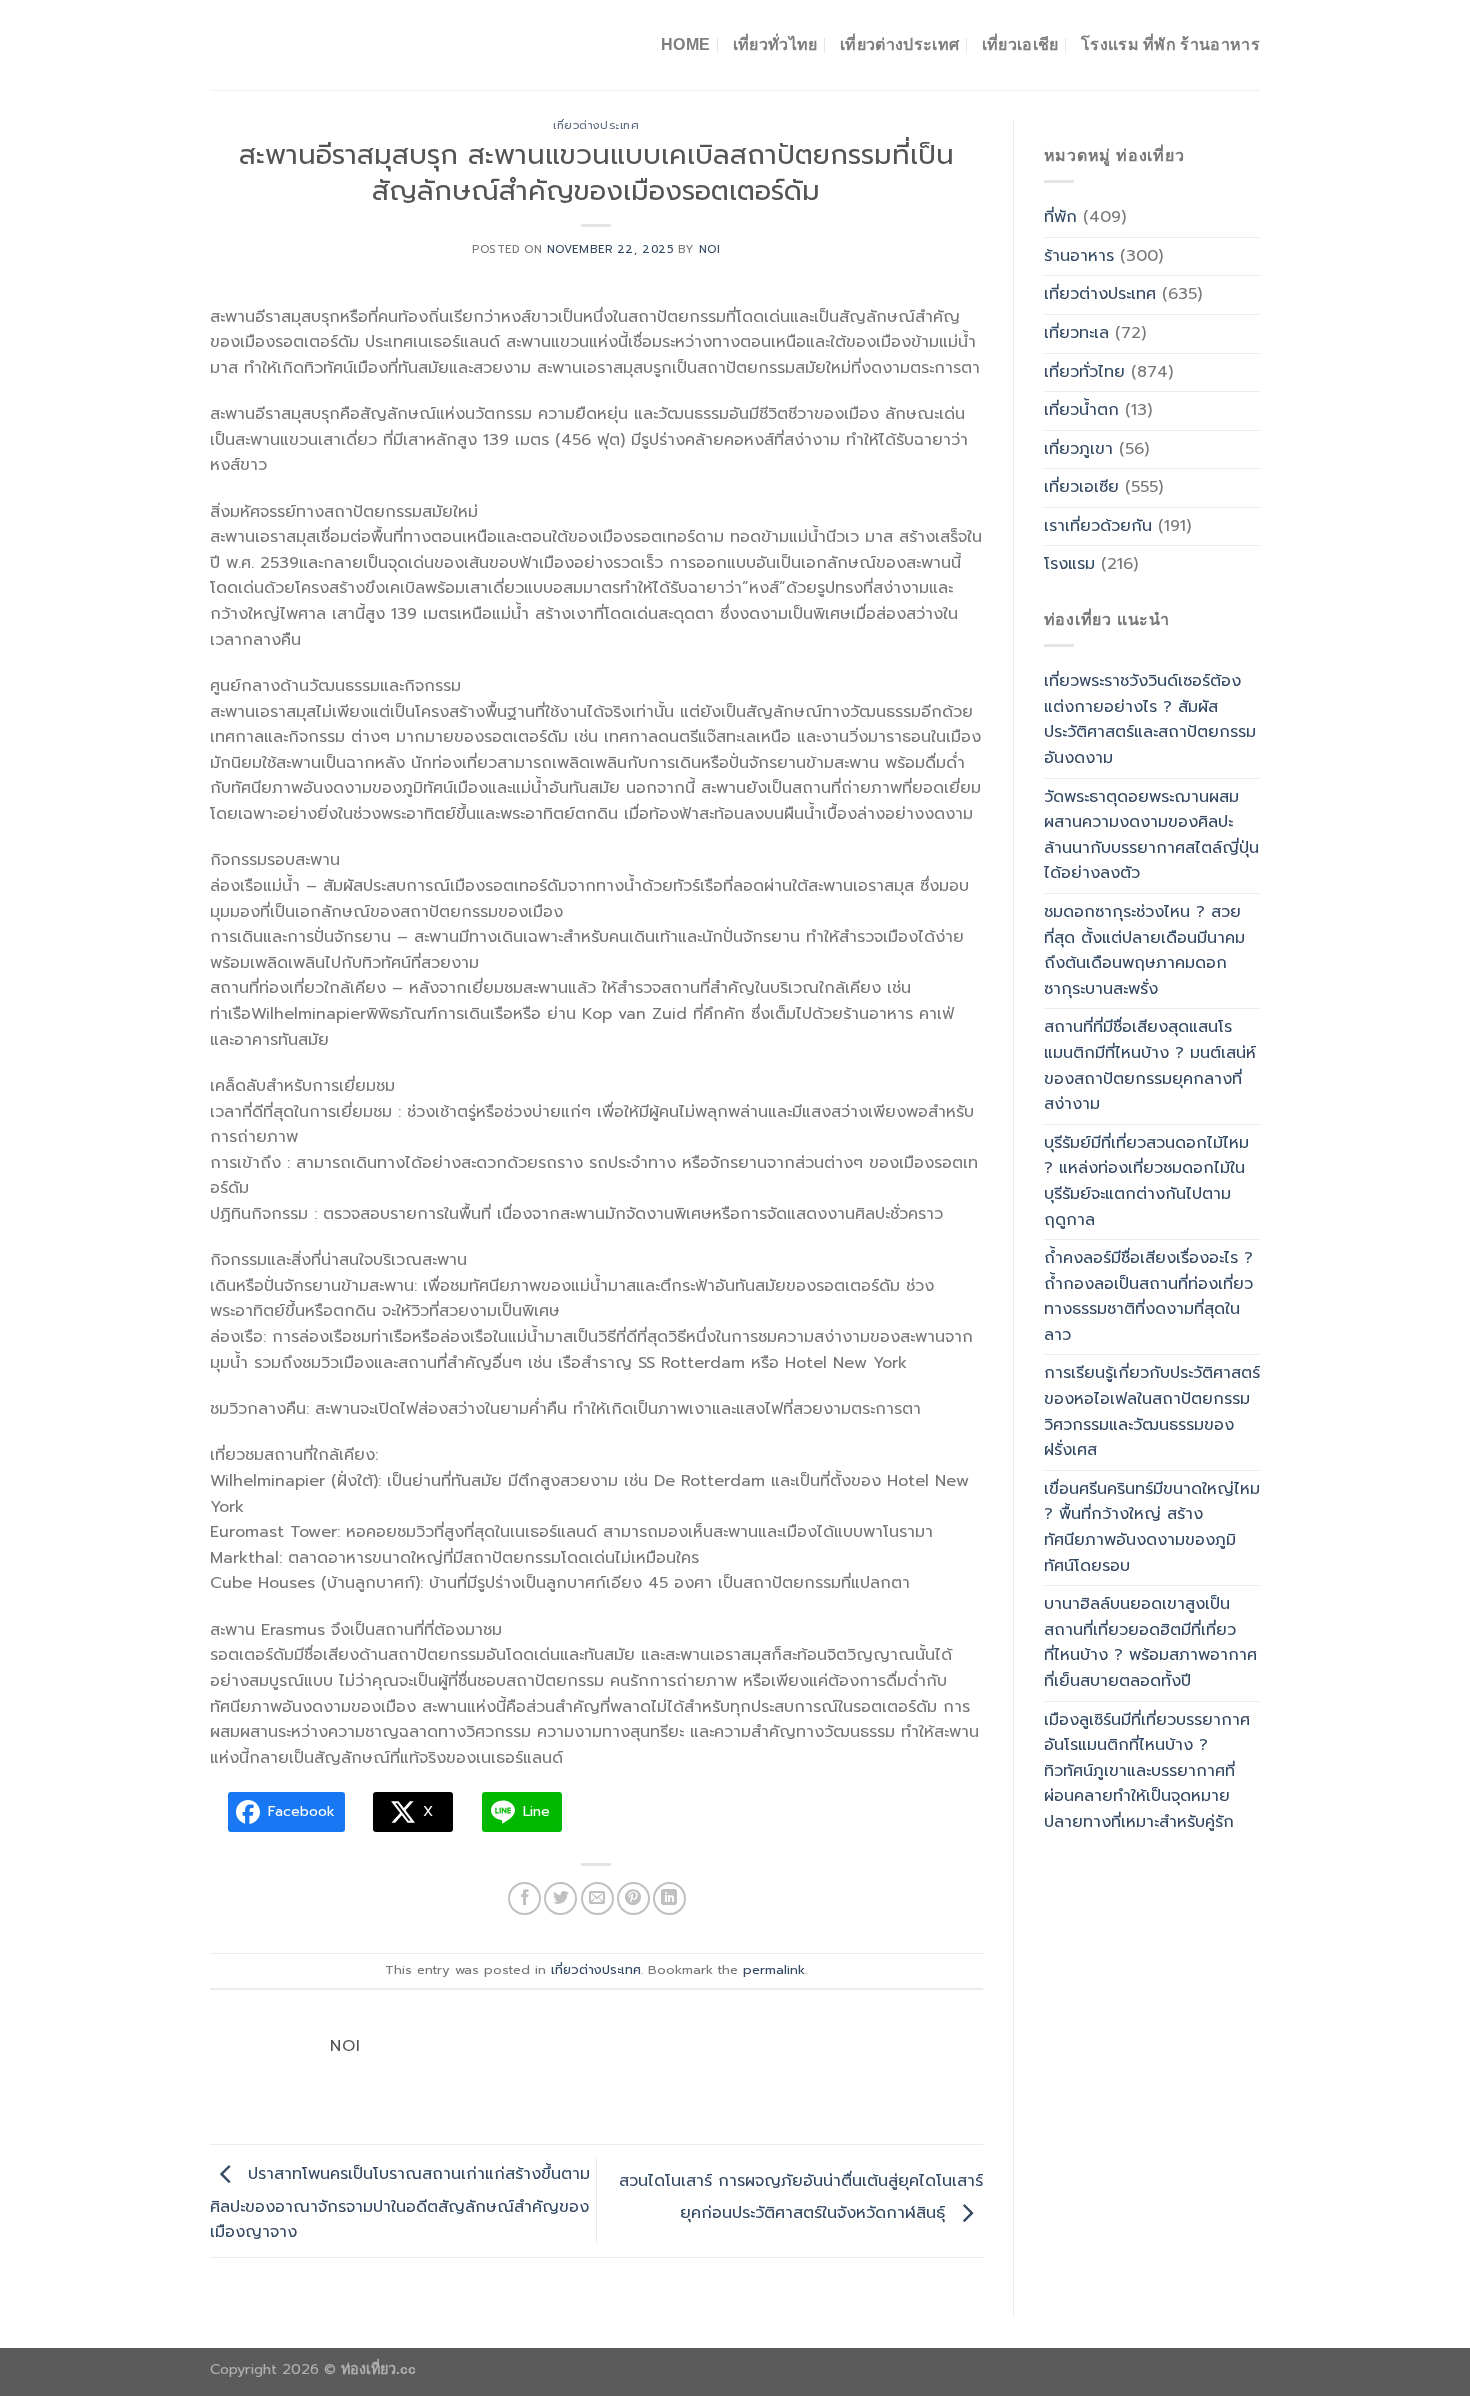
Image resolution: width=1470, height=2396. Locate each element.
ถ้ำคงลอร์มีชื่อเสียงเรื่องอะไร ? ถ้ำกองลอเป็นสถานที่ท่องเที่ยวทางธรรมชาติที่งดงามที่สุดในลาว (1148, 1296)
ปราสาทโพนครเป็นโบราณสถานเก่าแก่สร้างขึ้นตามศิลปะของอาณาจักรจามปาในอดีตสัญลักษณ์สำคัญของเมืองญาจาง (400, 2204)
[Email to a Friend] (597, 1898)
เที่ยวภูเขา (1078, 449)
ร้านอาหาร (1079, 256)
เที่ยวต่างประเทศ (899, 44)
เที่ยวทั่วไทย (775, 44)
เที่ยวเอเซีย (1081, 487)
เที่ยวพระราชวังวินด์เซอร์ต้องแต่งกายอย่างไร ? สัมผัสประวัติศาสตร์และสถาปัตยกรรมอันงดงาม (1150, 719)
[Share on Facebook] (524, 1898)
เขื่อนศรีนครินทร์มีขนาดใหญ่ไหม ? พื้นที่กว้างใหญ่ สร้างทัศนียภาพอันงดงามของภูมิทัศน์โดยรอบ (1152, 1527)
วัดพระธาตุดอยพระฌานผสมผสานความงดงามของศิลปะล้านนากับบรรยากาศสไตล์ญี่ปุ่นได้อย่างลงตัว (1151, 835)
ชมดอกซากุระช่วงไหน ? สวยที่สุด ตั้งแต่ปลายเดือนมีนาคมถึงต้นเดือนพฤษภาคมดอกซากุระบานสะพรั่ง (1144, 950)
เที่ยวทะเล (1076, 333)
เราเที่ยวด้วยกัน (1098, 526)
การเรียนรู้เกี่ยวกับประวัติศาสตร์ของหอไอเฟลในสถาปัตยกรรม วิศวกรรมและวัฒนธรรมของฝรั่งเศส (1152, 1411)
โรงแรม (1069, 564)
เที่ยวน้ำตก (1081, 410)
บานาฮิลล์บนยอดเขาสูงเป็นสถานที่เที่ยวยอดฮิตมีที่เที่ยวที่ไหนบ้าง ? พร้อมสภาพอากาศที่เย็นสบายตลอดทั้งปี (1150, 1642)
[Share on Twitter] (560, 1898)
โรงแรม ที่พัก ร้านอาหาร (1170, 44)
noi (710, 249)
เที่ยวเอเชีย (1020, 44)
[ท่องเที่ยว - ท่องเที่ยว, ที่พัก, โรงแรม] (310, 45)
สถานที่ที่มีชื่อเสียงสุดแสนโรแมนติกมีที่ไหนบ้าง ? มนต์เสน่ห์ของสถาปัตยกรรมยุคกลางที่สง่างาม (1150, 1065)
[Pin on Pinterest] (633, 1898)
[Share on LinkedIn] (669, 1898)
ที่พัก (1060, 217)
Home (685, 44)
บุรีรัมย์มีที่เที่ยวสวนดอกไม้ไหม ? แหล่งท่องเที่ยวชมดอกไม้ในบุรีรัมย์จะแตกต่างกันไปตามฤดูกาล (1146, 1181)
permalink (774, 1969)
